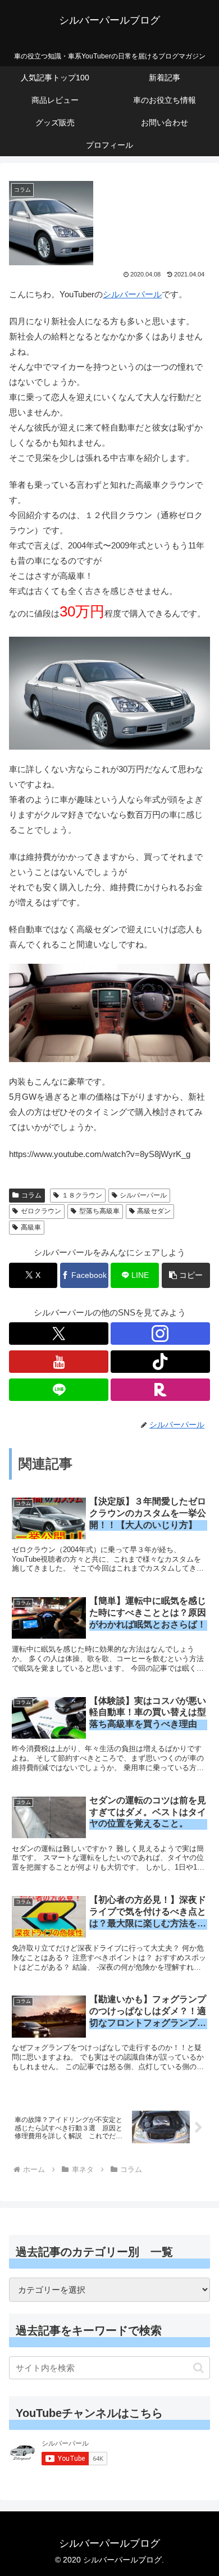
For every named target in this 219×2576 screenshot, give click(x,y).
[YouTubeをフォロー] (59, 1362)
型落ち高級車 (99, 1211)
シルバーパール (132, 294)
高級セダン (154, 1211)
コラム (31, 1195)
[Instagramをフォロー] (160, 1334)
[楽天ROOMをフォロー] (160, 1390)
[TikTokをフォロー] (160, 1362)
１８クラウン (82, 1195)
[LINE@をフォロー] (59, 1390)
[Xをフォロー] (59, 1334)
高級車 (31, 1227)
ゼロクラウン (41, 1211)
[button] (186, 1275)
